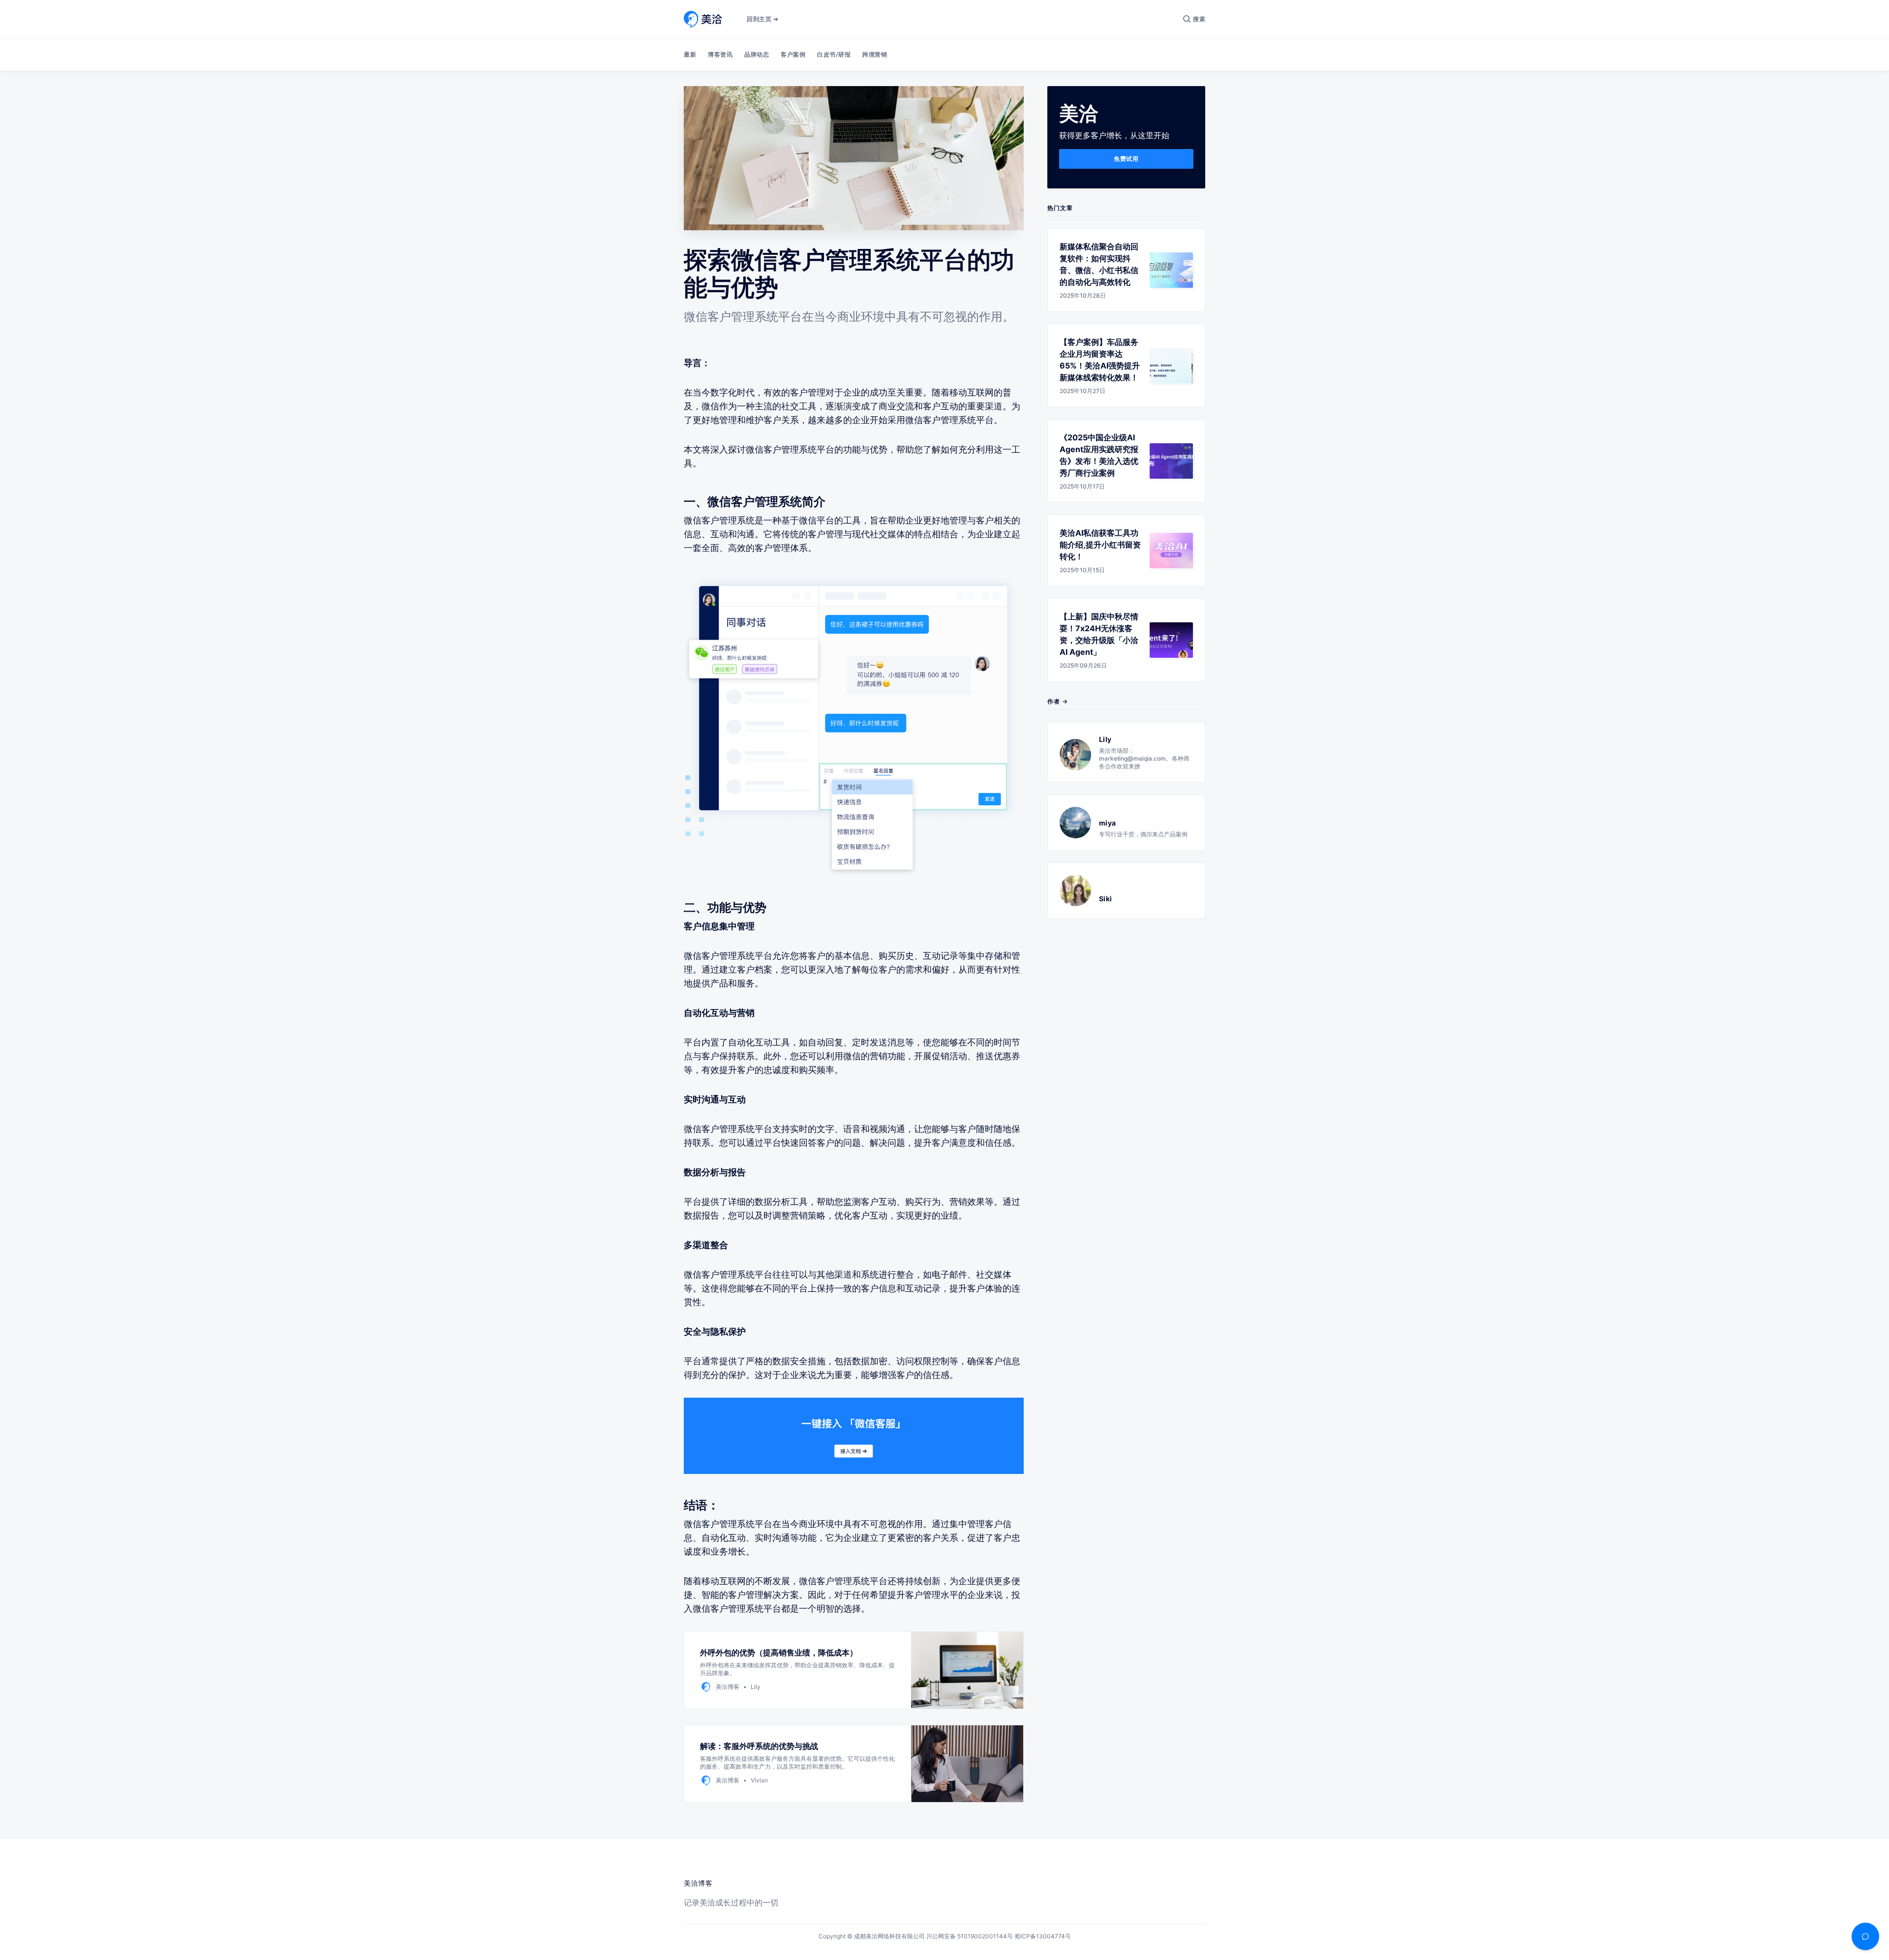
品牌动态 (757, 54)
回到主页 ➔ (762, 19)
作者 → (1058, 701)
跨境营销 (875, 54)
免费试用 (1126, 159)
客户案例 (793, 54)
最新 (690, 54)
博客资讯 (720, 54)
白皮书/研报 (834, 54)
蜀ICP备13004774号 (1043, 1936)
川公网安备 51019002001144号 (970, 1936)
